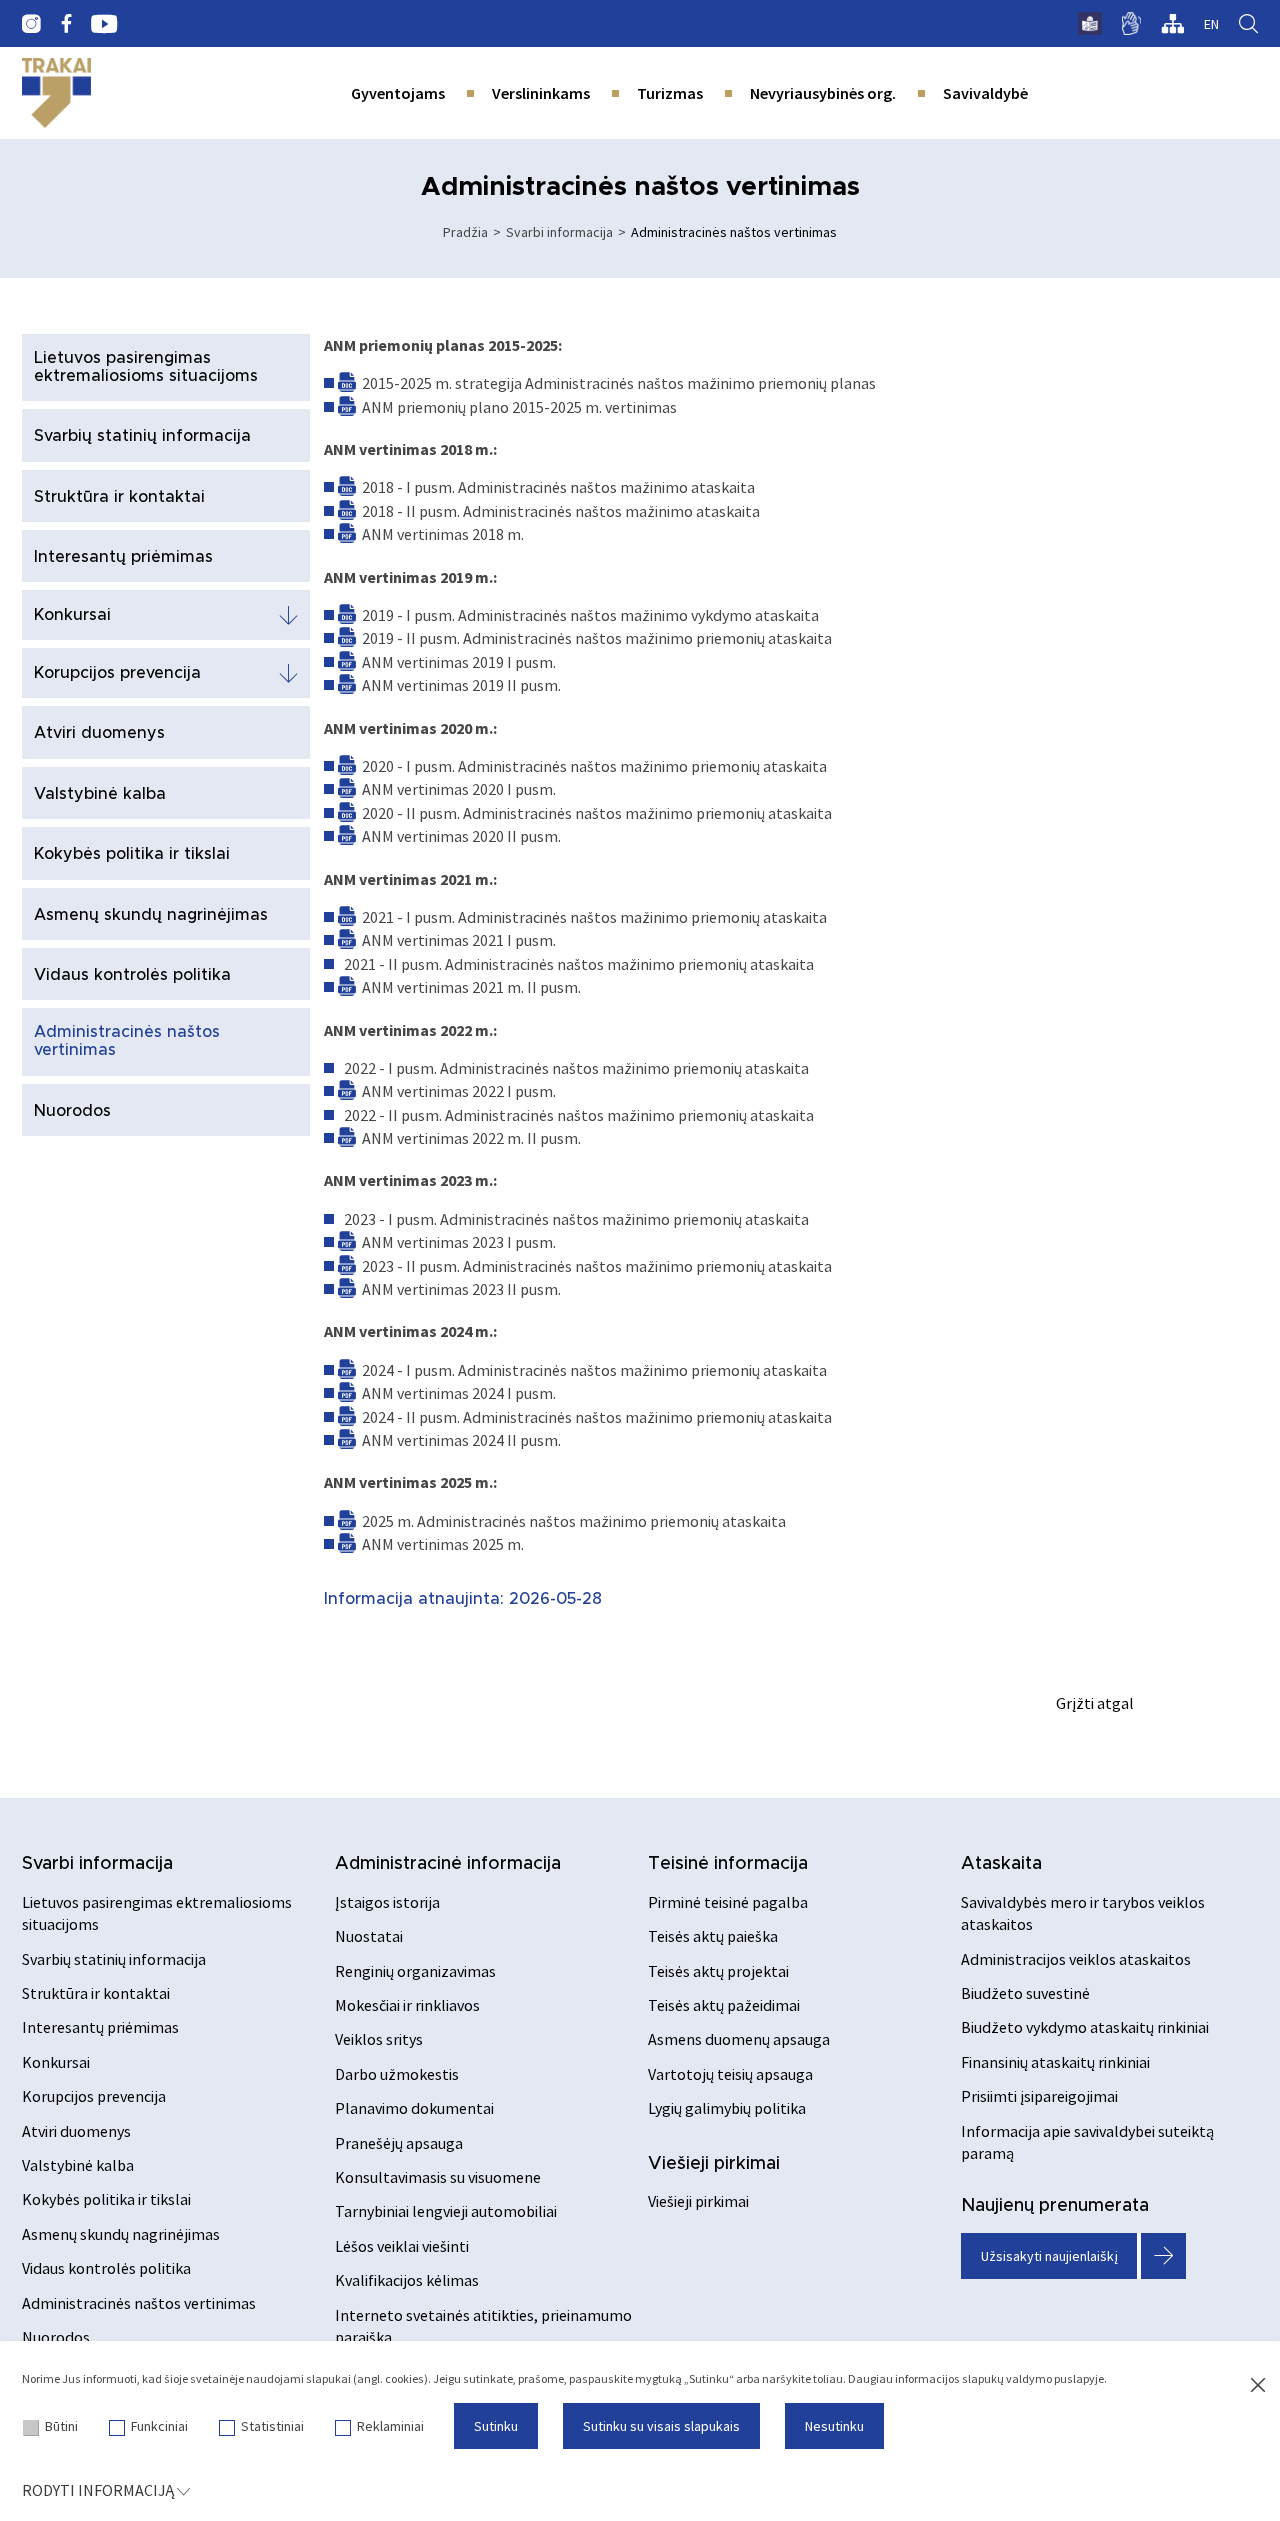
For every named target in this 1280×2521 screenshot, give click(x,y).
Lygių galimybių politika (727, 2108)
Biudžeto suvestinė (1025, 1993)
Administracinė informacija (448, 1864)
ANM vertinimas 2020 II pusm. (461, 836)
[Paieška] (1248, 24)
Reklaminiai (390, 2426)
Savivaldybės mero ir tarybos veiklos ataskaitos (1083, 1913)
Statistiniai (272, 2426)
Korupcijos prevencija (117, 673)
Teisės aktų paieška (713, 1936)
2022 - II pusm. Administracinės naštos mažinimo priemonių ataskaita (579, 1115)
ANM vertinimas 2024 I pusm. (459, 1393)
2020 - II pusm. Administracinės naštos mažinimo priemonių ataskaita (597, 813)
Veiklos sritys (379, 2039)
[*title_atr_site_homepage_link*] (56, 93)
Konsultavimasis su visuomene (438, 2177)
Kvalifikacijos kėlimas (407, 2280)
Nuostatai (369, 1936)
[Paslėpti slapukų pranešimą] (1258, 2386)
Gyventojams (398, 93)
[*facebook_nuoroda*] (66, 24)
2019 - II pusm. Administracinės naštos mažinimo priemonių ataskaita (597, 638)
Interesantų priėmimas (123, 557)
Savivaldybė (985, 93)
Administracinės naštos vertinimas (127, 1041)
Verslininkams (541, 93)
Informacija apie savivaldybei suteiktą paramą (1087, 2142)
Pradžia (465, 232)
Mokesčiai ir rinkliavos (407, 2005)
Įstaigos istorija (387, 1902)
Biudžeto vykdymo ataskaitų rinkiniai (1085, 2027)
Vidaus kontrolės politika (132, 975)
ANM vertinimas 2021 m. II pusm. (471, 987)
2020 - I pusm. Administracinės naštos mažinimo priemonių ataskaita (594, 766)
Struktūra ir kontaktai (119, 497)
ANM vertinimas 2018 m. (443, 534)
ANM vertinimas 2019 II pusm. (461, 685)
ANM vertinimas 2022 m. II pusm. (471, 1138)
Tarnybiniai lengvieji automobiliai (446, 2211)
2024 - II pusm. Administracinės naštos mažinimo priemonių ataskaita (597, 1417)
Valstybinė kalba (100, 794)
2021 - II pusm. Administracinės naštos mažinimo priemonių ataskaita (579, 964)
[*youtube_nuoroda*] (104, 24)
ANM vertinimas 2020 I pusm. (459, 789)
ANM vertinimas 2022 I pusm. (459, 1091)
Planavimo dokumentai (414, 2108)
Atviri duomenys (99, 733)
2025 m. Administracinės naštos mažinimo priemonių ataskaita (574, 1521)
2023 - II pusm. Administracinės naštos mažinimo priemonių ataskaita (597, 1266)
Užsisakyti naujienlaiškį (1049, 2256)
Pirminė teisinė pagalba (728, 1902)
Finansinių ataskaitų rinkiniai (1055, 2062)
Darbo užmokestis (397, 2074)
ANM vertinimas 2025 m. (443, 1544)
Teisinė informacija (728, 1864)
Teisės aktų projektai (718, 1971)
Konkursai (72, 615)
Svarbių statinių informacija (142, 436)
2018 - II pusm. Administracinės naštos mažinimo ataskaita (561, 511)
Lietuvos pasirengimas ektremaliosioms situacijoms (146, 367)
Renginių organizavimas (415, 1971)
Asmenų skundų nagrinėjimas (151, 915)
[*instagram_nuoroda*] (31, 24)
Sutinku (496, 2426)
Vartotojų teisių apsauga (730, 2074)
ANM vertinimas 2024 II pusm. (461, 1440)
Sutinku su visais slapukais (661, 2426)
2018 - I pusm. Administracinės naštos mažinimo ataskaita (558, 487)
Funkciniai (159, 2426)
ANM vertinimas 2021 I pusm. (459, 940)
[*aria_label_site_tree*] (1172, 24)
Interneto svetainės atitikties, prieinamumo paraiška (483, 2326)
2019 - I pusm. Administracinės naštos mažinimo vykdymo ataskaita (590, 615)
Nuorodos (72, 1111)
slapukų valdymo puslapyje (1033, 2378)
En (1211, 24)
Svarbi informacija (559, 232)
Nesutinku (834, 2426)
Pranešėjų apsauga (399, 2143)
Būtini (61, 2426)
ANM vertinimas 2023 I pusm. (459, 1242)
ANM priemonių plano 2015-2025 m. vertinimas (519, 407)
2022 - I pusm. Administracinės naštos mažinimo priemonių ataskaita (576, 1068)
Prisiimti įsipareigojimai (1039, 2096)
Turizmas (670, 93)
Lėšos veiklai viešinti (402, 2246)
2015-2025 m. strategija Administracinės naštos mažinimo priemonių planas (619, 383)
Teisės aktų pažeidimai (724, 2005)
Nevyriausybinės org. (823, 93)
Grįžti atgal (1095, 1703)
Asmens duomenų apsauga (739, 2039)
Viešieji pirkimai (714, 2164)
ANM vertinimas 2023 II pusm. (461, 1289)
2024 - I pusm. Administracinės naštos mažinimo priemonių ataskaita (594, 1370)
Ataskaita (1001, 1864)
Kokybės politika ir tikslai (132, 854)
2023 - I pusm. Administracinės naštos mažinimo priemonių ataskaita (576, 1219)
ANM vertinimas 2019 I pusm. (459, 662)
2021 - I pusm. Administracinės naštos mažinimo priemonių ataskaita (594, 917)
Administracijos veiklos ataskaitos (1076, 1959)
